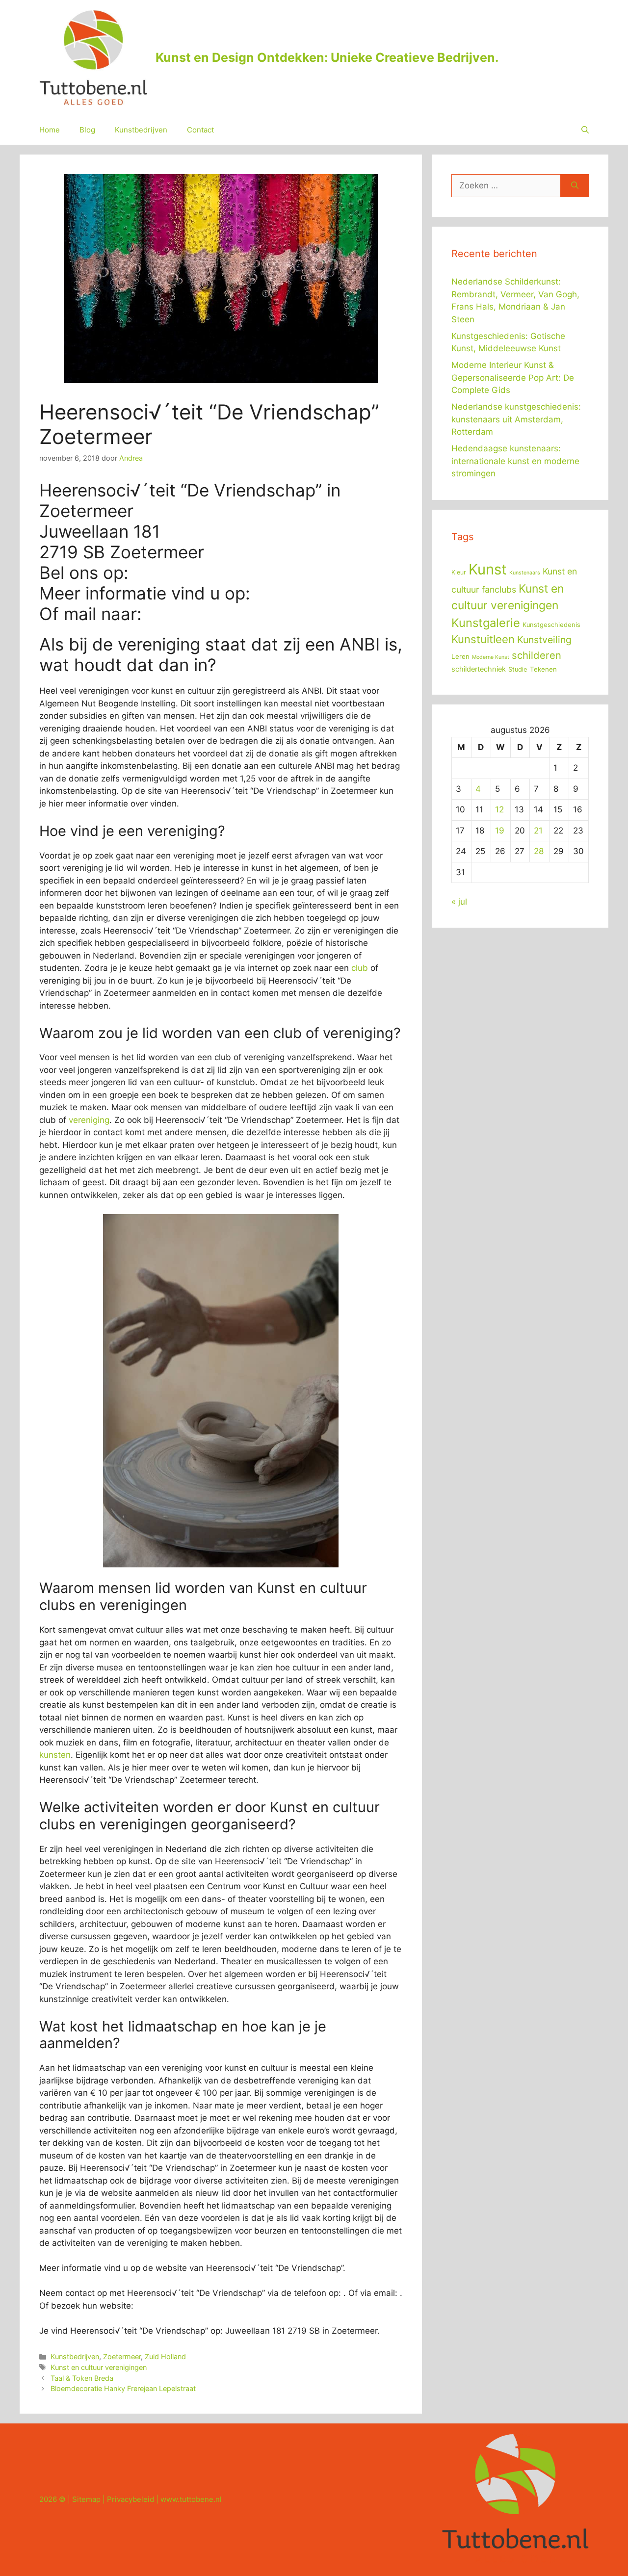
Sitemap (86, 2499)
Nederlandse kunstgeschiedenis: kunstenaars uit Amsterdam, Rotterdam (516, 419)
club (360, 968)
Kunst (488, 569)
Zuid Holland (165, 2356)
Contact (200, 130)
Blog (87, 130)
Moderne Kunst (491, 657)
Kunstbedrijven (141, 130)
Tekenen (543, 669)
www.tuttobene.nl (191, 2499)
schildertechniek (479, 669)
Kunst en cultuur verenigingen (99, 2367)
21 (538, 831)
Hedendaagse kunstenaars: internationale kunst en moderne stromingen (515, 461)
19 (500, 831)
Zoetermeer (122, 2356)
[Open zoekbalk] (585, 130)
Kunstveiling (544, 640)
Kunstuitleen (483, 639)
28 (539, 851)
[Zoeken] (575, 186)
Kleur (459, 572)
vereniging (89, 1120)
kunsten (55, 1755)
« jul (459, 902)
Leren (460, 656)
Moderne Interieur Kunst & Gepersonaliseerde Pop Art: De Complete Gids (513, 377)
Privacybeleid (131, 2499)
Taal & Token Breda (82, 2378)
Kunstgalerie (486, 623)
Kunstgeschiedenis (551, 625)
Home (50, 130)
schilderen (536, 655)
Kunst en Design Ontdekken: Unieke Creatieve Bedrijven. (327, 57)
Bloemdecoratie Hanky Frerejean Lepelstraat (123, 2388)
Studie (518, 669)
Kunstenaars (525, 573)
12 (499, 809)
